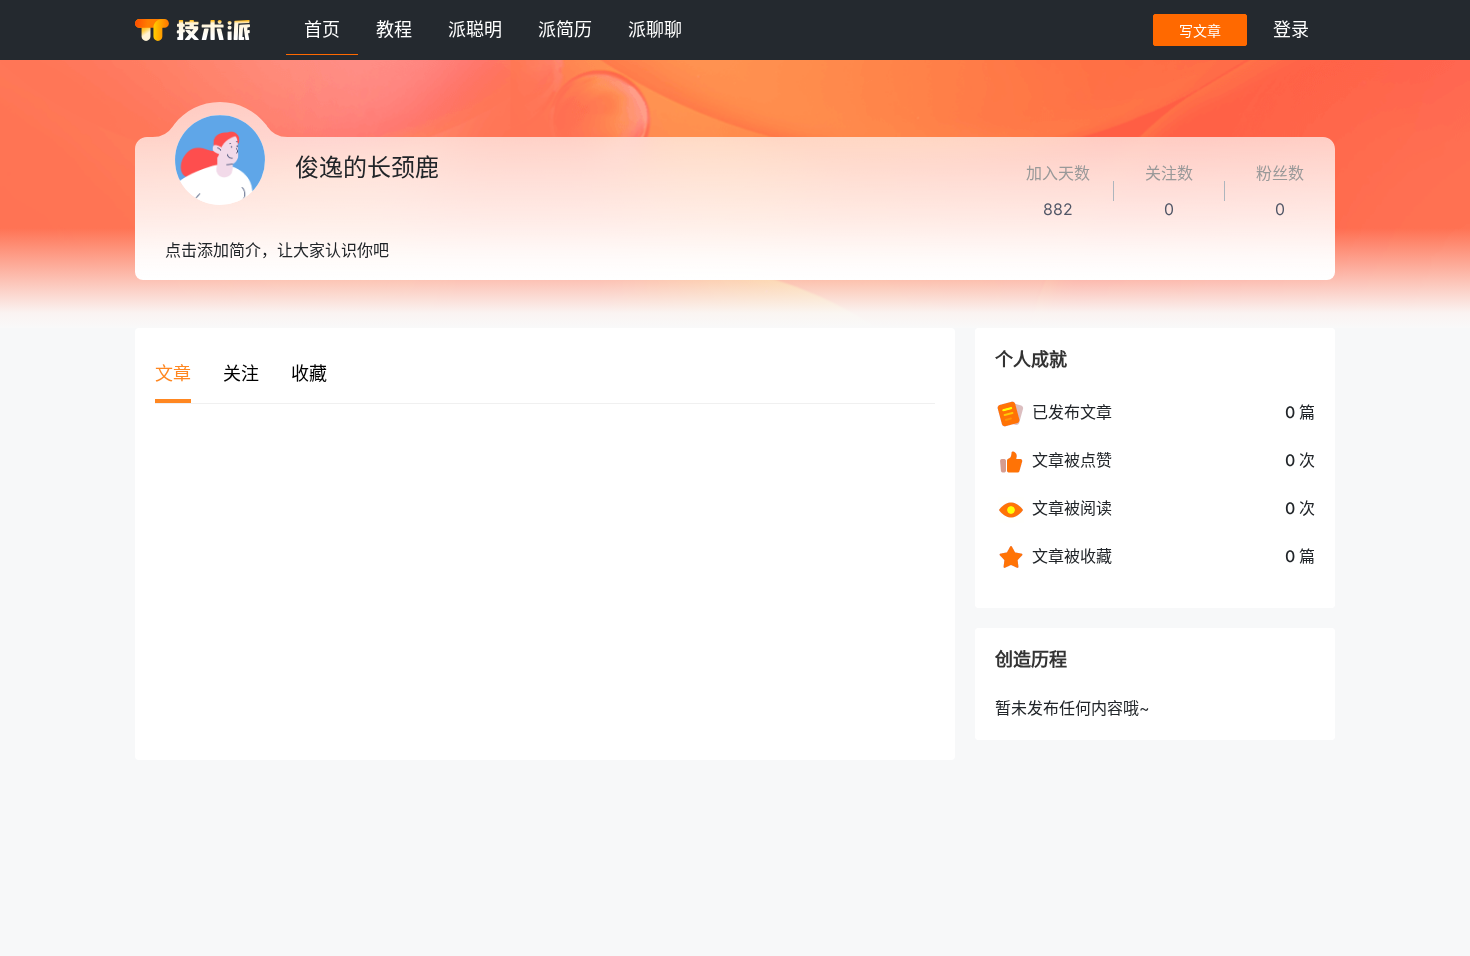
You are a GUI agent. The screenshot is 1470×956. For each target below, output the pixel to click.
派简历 (565, 29)
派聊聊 (655, 29)
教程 (394, 29)
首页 (322, 29)
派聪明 (475, 29)
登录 (1291, 29)
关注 (241, 373)
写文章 (1200, 30)
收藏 (309, 373)
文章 (173, 373)
